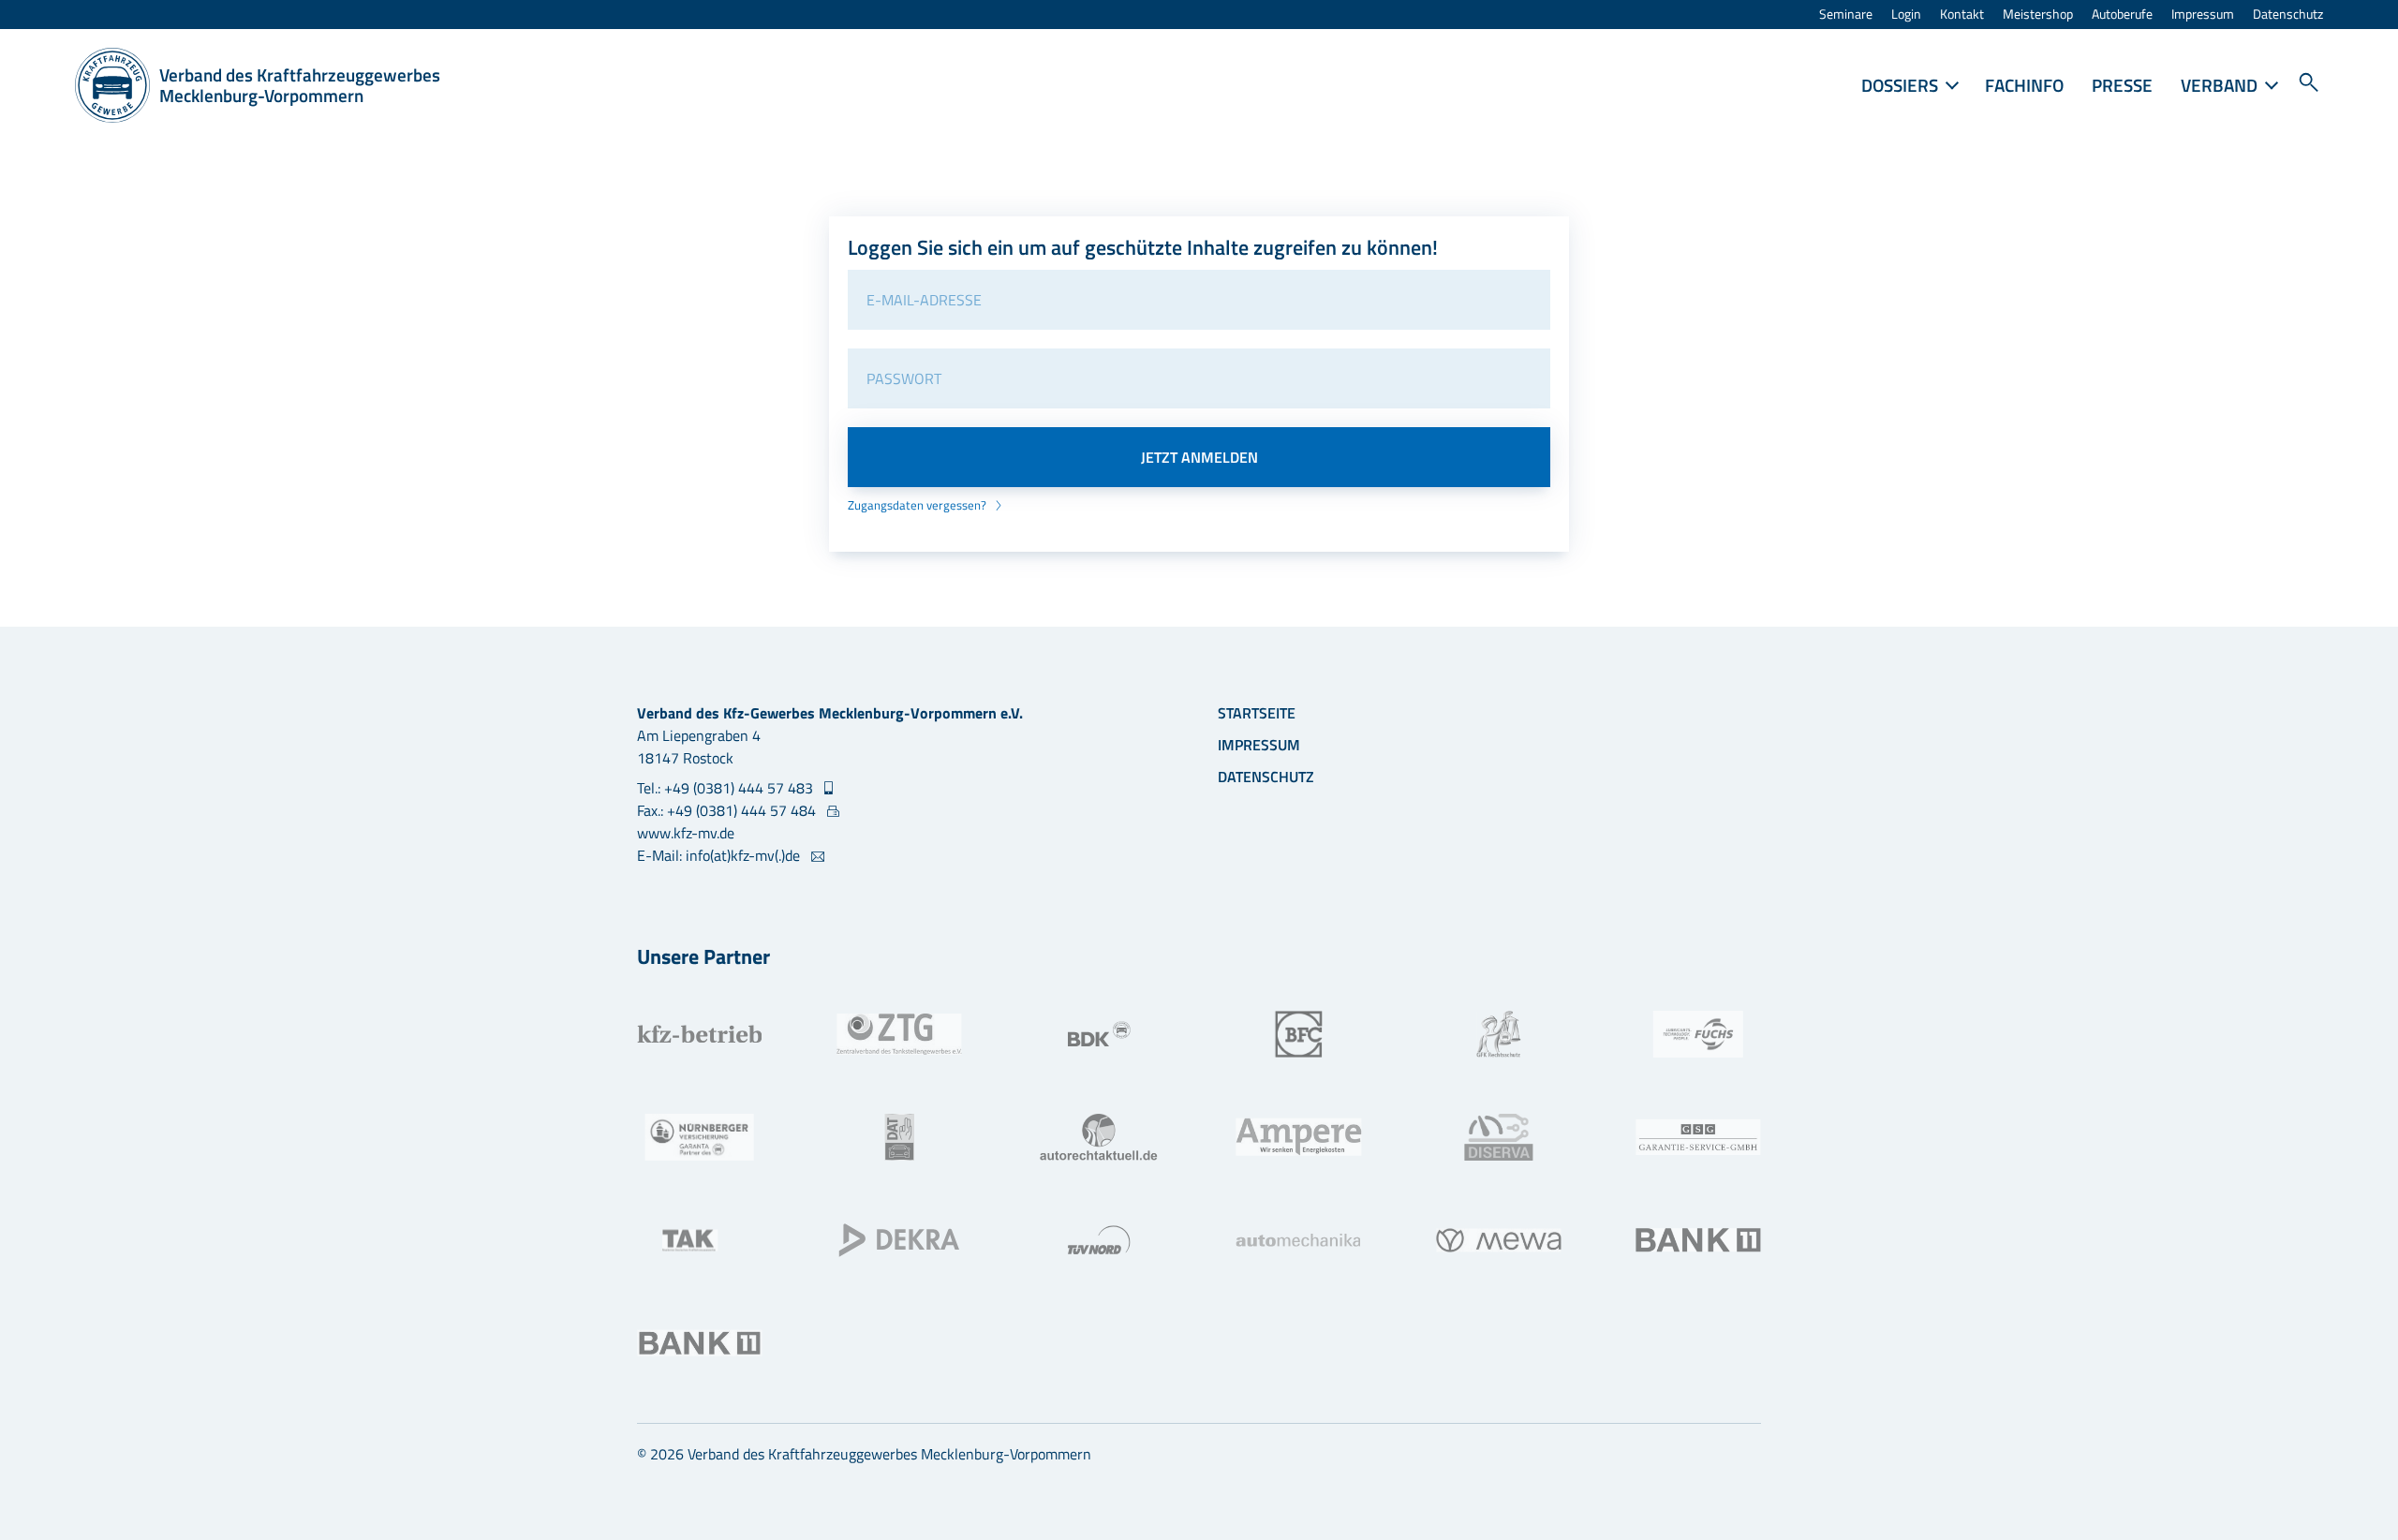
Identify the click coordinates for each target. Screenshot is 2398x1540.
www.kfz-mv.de (686, 833)
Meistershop (2038, 15)
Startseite (1257, 713)
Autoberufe (2122, 15)
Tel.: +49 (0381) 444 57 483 (727, 788)
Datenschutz (2288, 15)
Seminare (1846, 15)
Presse (2122, 85)
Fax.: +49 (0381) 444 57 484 (728, 810)
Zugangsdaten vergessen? (918, 505)
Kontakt (1962, 15)
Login (1906, 15)
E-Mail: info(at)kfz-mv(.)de (720, 855)
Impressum (2203, 15)
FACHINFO (2024, 85)
